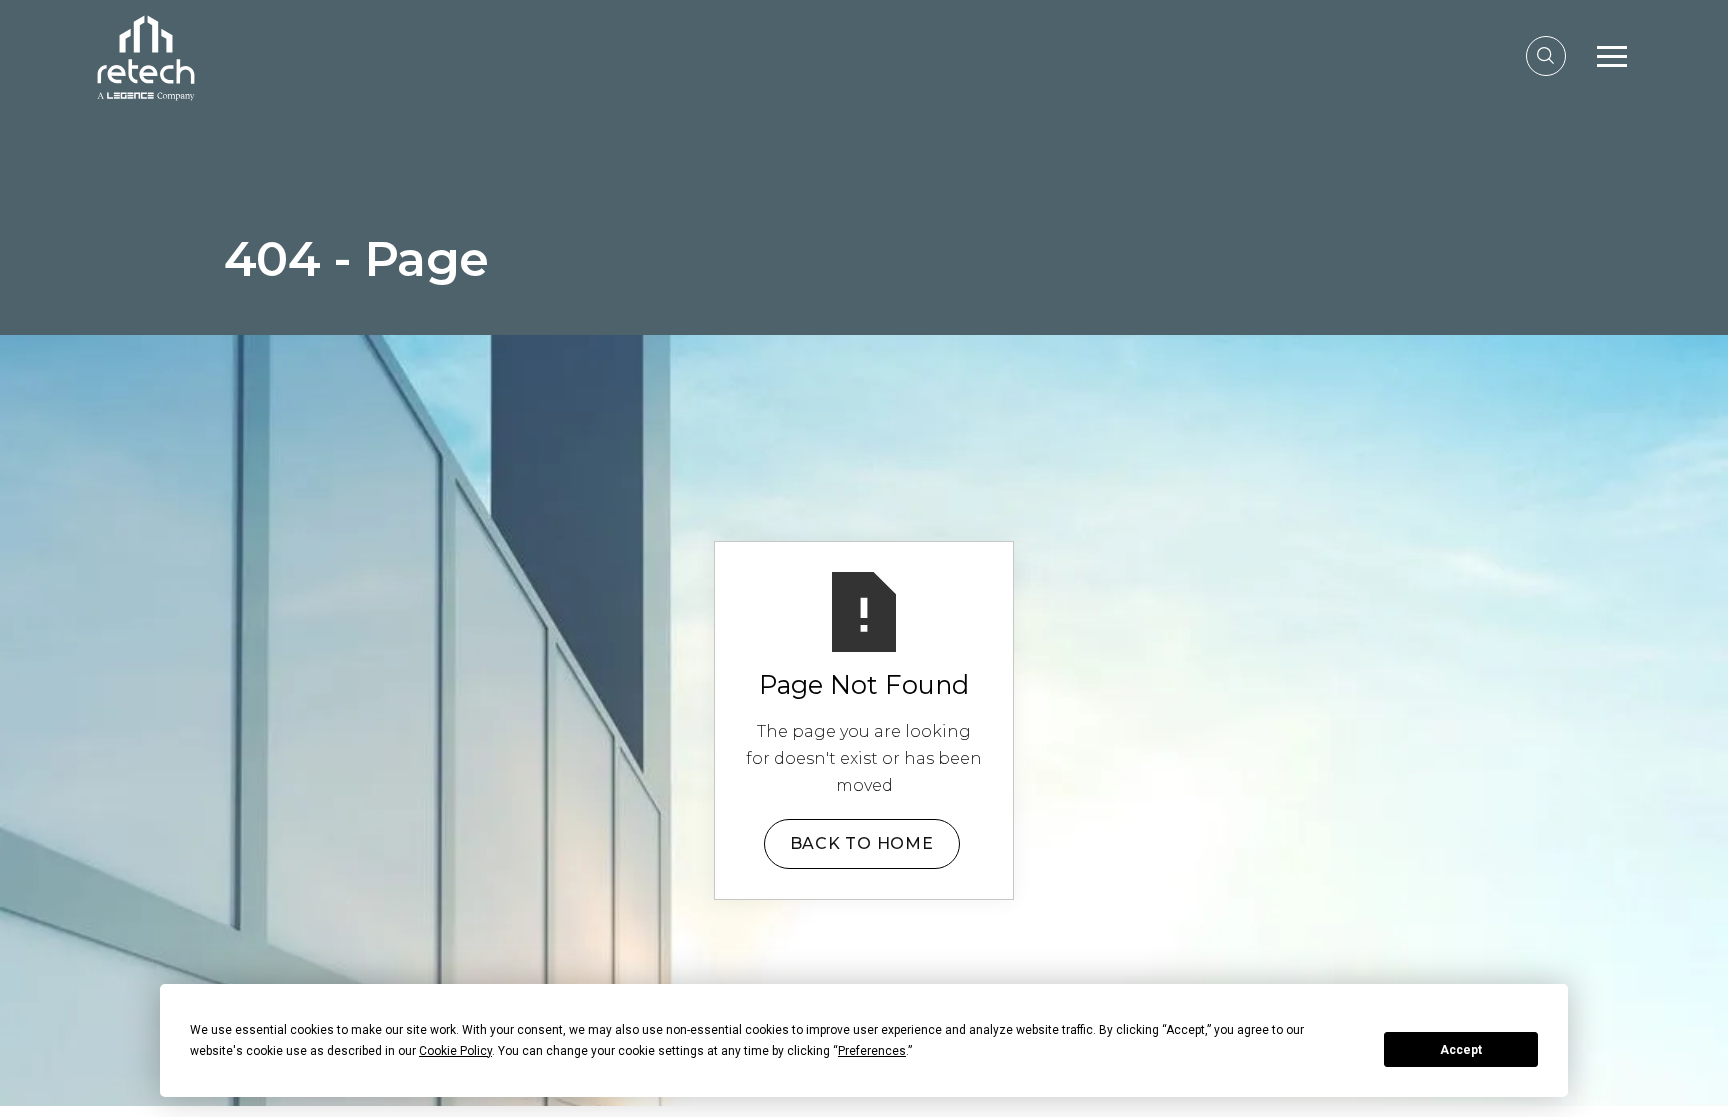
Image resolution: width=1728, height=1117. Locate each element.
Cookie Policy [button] (455, 1051)
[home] (146, 55)
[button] (1612, 56)
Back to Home (862, 843)
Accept (1461, 1050)
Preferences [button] (872, 1051)
